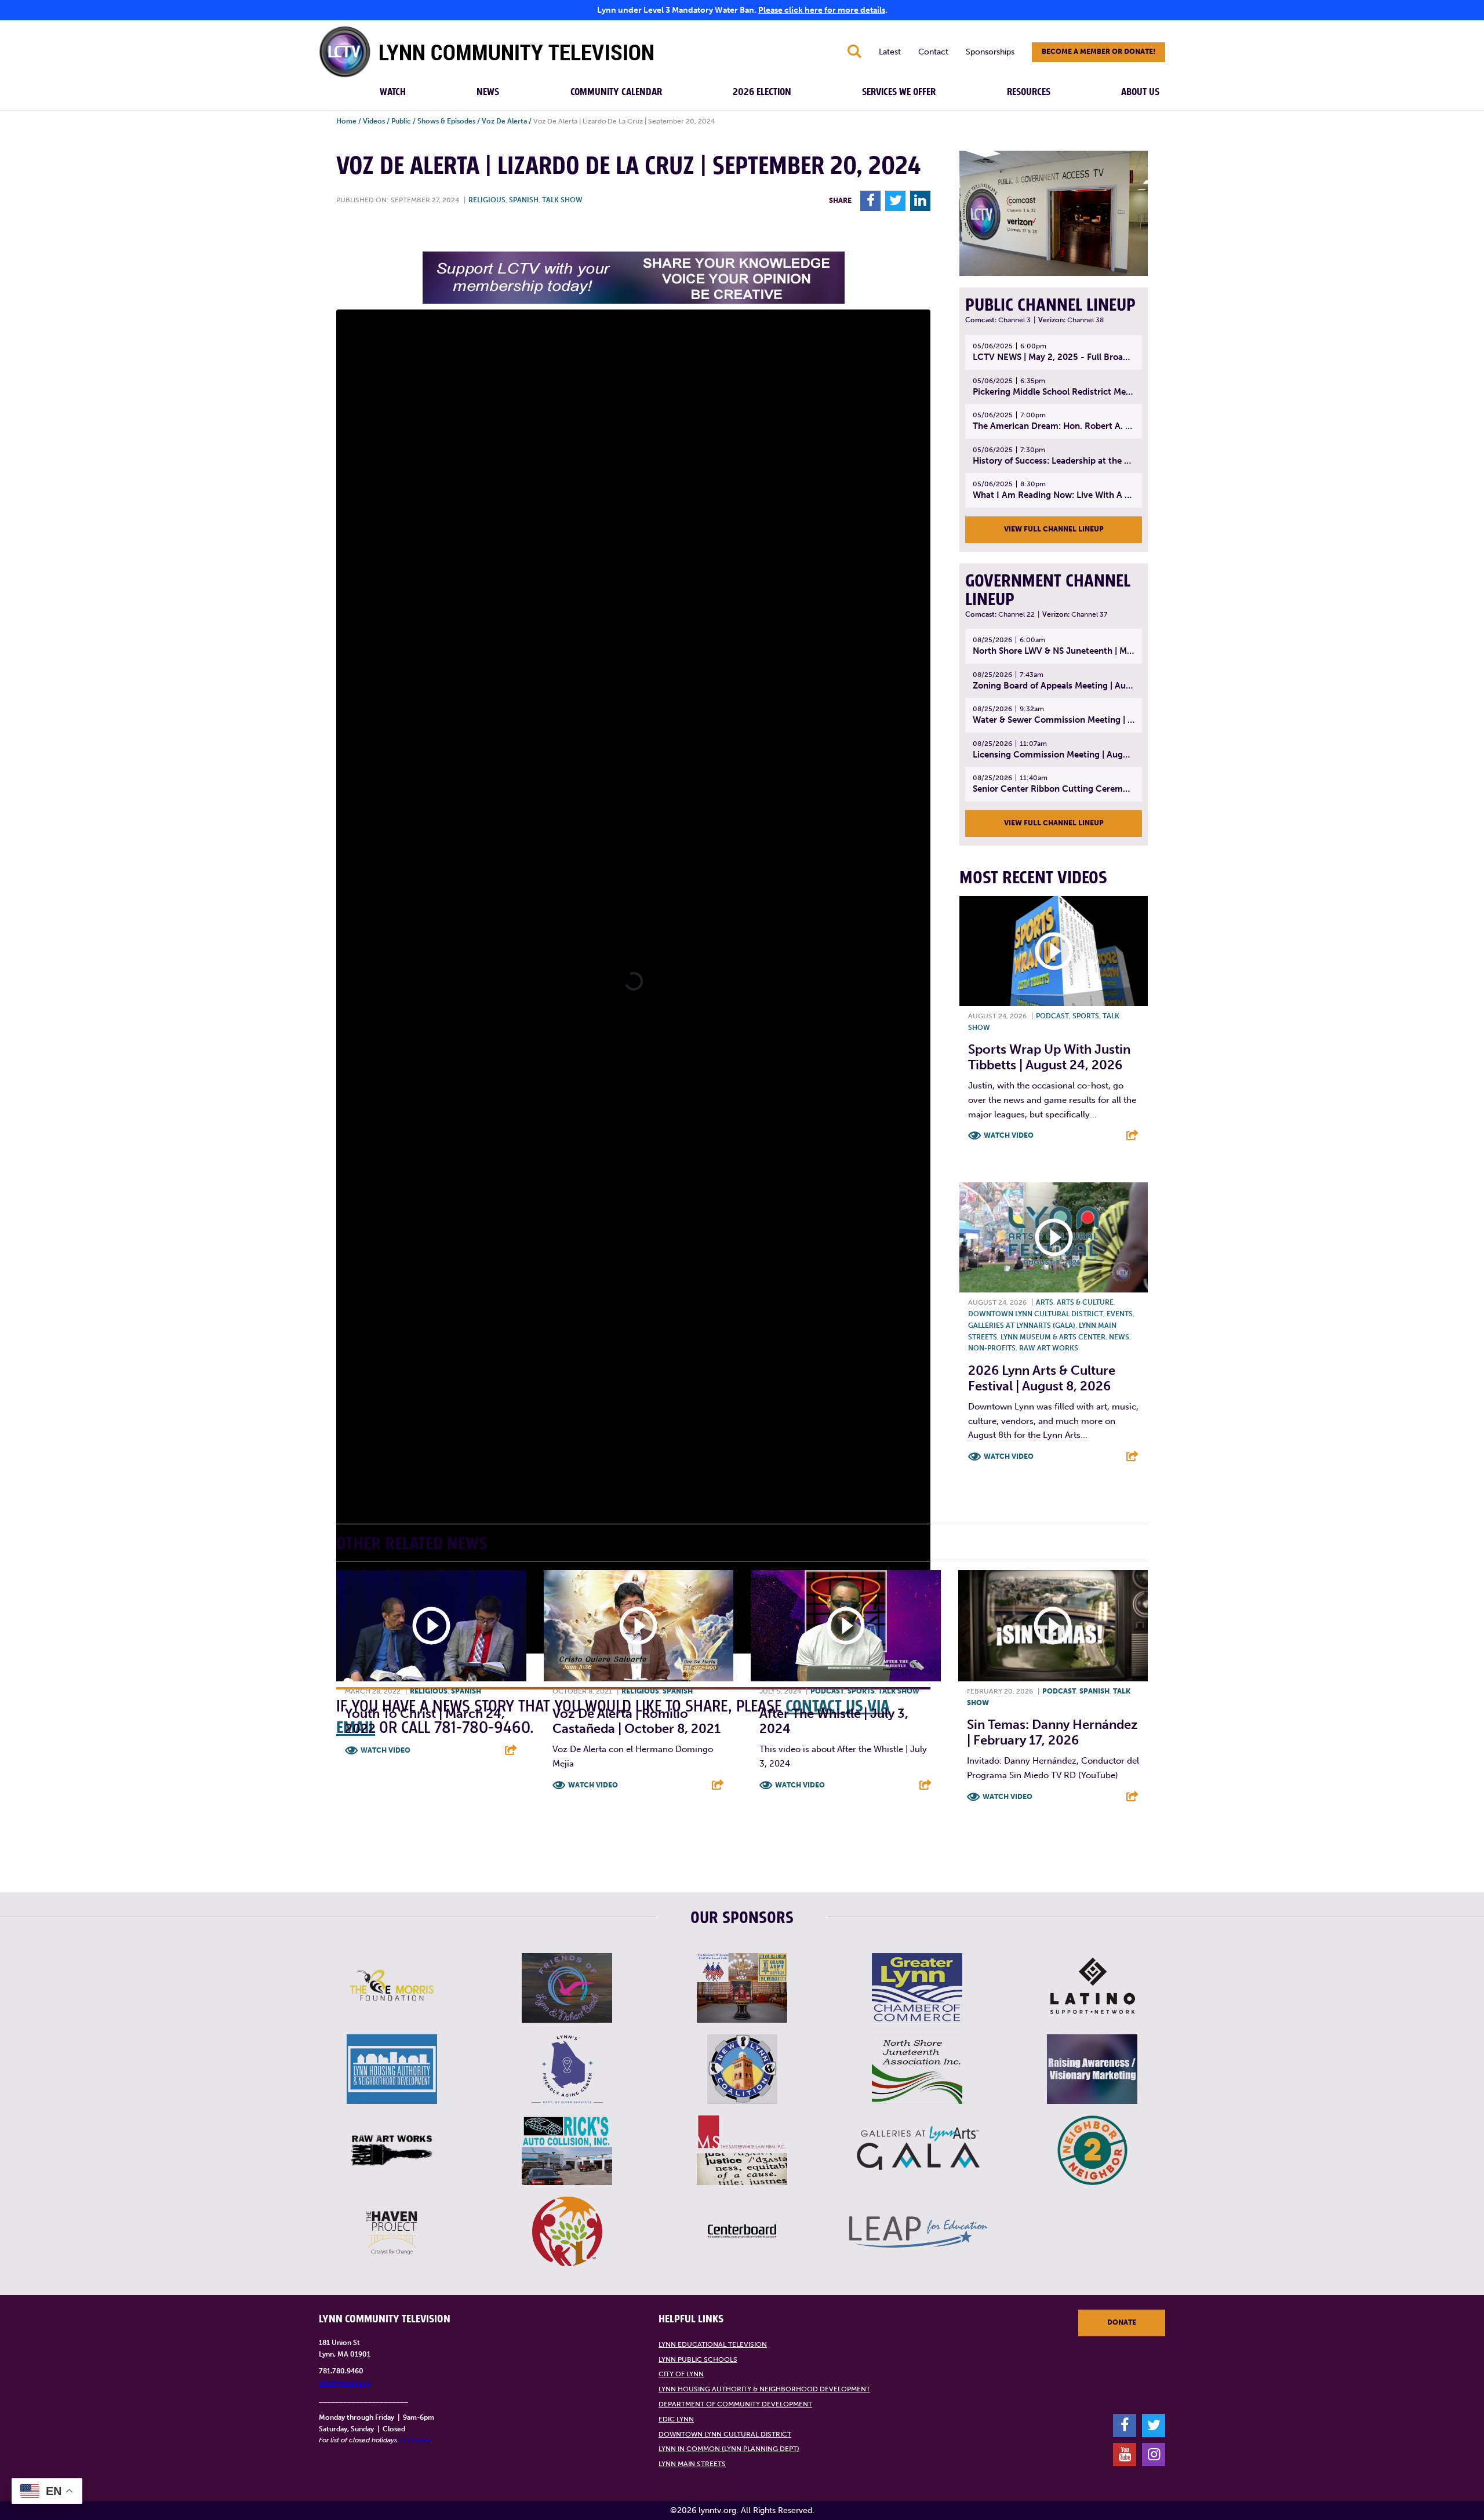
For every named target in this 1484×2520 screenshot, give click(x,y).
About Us (1140, 92)
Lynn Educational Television (713, 2344)
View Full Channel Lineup (1054, 529)
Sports (1086, 1016)
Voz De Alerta (504, 121)
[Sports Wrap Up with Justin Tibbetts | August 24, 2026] (1054, 951)
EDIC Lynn (676, 2419)
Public (401, 121)
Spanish (524, 200)
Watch (393, 92)
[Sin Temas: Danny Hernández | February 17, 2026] (1053, 1626)
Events (1120, 1314)
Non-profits (992, 1348)
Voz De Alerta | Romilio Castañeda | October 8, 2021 (636, 1721)
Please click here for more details (822, 10)
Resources (1029, 92)
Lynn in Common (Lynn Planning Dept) (729, 2449)
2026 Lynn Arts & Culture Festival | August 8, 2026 (1042, 1378)
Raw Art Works (1049, 1348)
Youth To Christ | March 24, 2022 (425, 1721)
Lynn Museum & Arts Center (1053, 1337)
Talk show (562, 200)
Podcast (1052, 1016)
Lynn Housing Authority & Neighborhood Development (764, 2389)
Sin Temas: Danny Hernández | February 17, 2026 (1052, 1732)
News (488, 92)
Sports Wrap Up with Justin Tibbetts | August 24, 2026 (1049, 1057)
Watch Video (1009, 1135)
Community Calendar (616, 92)
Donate (1122, 2322)
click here (414, 2440)
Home (346, 121)
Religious (487, 200)
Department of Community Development (735, 2404)
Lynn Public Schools (698, 2359)
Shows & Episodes (446, 121)
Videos (374, 121)
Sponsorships (990, 52)
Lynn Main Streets (692, 2464)
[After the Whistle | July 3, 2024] (846, 1626)
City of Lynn (681, 2374)
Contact (933, 52)
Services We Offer (899, 92)
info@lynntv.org (345, 2383)
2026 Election (762, 92)
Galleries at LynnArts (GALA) (1022, 1325)
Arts (1045, 1302)
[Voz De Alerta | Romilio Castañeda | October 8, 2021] (639, 1626)
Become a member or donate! (1099, 52)
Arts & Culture (1085, 1302)
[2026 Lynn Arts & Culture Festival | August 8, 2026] (1054, 1237)
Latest (890, 52)
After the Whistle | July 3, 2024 (834, 1721)
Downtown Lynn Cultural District (1036, 1314)
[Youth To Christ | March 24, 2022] (431, 1626)
